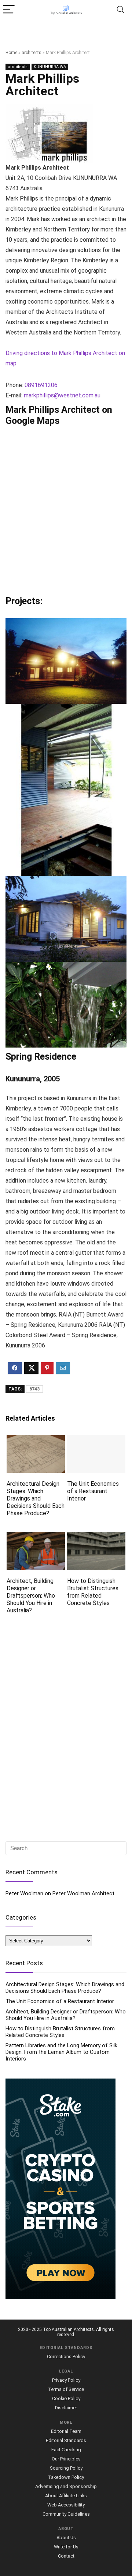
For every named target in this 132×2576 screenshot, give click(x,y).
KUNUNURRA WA (50, 67)
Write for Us (66, 2547)
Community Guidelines (66, 2514)
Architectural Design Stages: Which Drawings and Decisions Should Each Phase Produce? (36, 1498)
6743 (34, 1389)
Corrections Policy (66, 2357)
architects (32, 53)
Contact (66, 2556)
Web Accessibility (66, 2505)
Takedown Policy (66, 2477)
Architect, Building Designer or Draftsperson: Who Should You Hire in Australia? (31, 1596)
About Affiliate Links (66, 2496)
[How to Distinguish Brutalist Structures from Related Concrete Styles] (96, 1537)
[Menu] (9, 10)
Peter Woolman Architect (83, 1893)
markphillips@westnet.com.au (62, 395)
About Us (66, 2538)
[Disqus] (66, 1728)
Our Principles (66, 2459)
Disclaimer (66, 2408)
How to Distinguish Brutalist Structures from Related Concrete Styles (93, 1592)
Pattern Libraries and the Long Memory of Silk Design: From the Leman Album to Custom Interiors (61, 2052)
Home (11, 53)
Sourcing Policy (66, 2468)
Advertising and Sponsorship (66, 2486)
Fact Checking (66, 2450)
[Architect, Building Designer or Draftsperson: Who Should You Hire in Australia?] (36, 1537)
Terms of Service (66, 2389)
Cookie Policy (66, 2398)
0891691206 (41, 385)
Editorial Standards (66, 2440)
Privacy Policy (66, 2380)
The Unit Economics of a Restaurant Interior (93, 1491)
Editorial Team (66, 2431)
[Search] (121, 10)
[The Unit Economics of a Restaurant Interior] (96, 1440)
